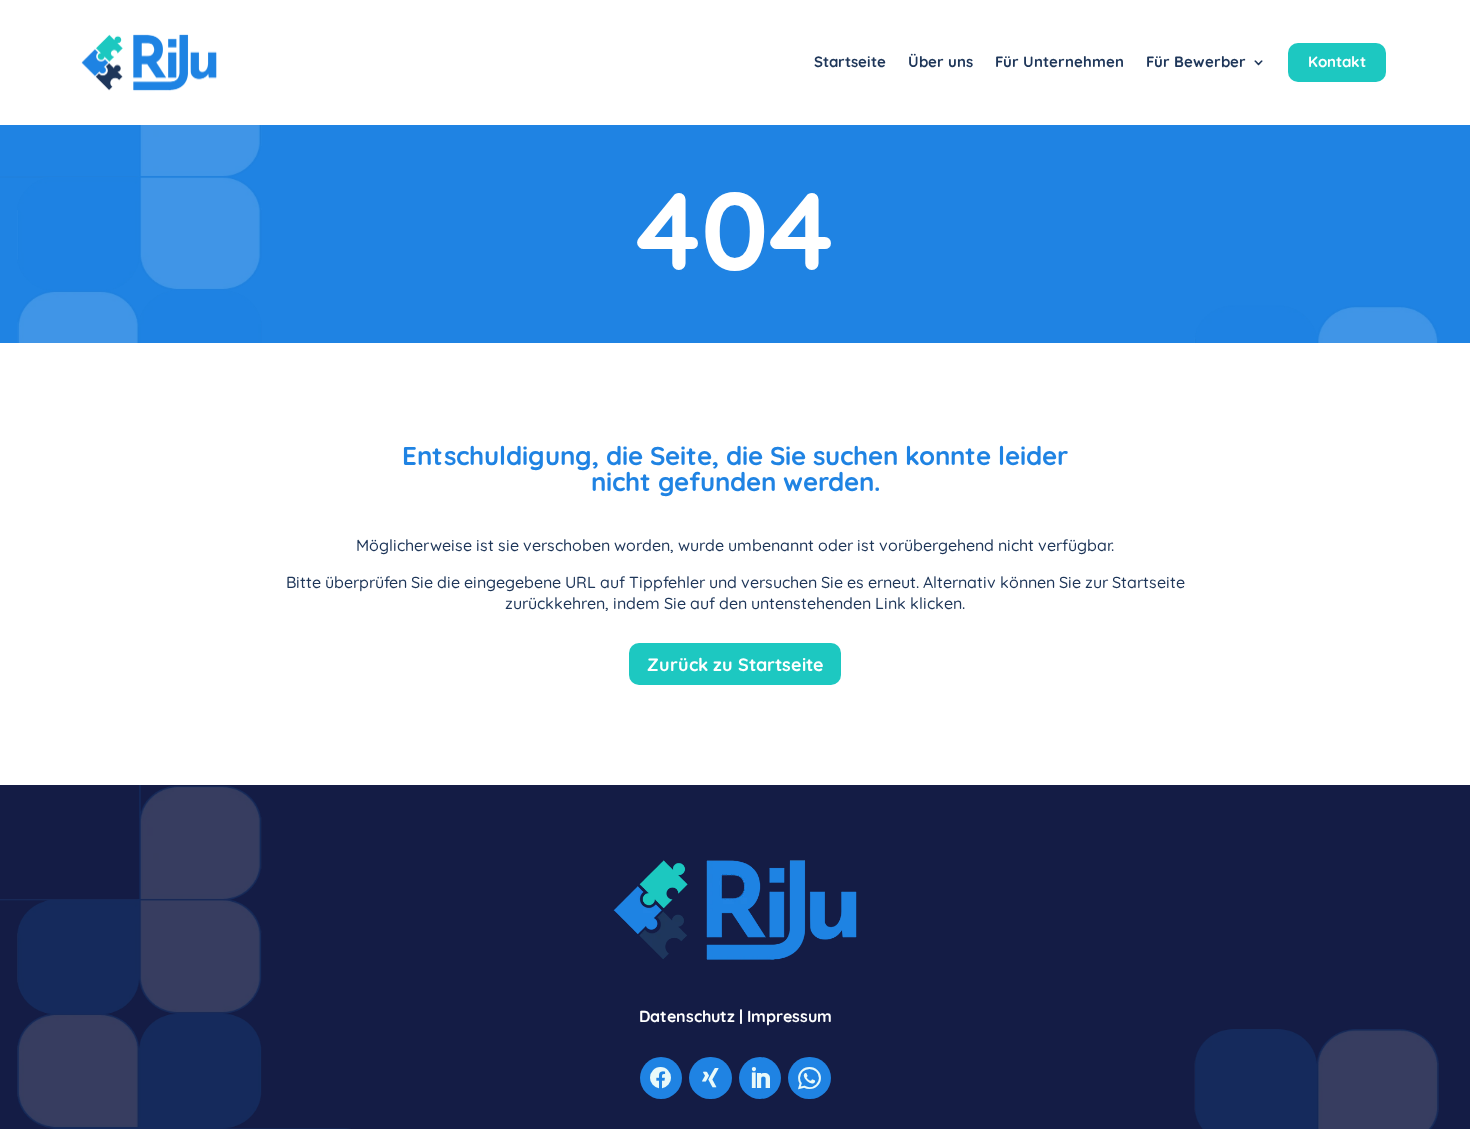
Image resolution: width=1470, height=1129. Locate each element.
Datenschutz (687, 1016)
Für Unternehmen (1059, 61)
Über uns (940, 61)
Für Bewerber (1196, 61)
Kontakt (1337, 61)
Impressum (789, 1016)
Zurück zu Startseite (735, 664)
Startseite (850, 61)
